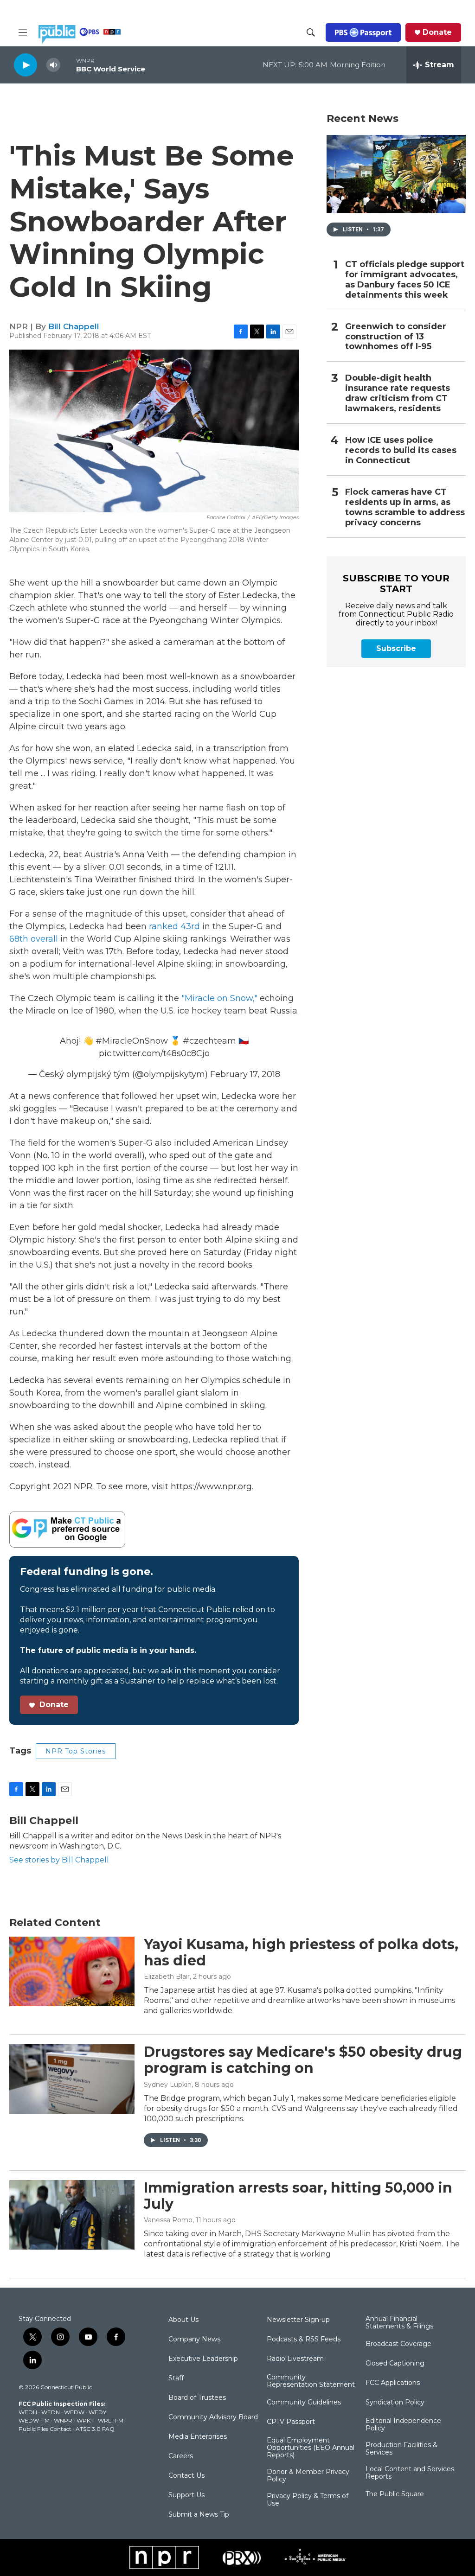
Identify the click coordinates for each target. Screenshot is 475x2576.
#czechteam (209, 1041)
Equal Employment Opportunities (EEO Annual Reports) (311, 2448)
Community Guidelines (304, 2403)
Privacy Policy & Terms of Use (308, 2500)
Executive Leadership (203, 2359)
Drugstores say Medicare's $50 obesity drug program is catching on (303, 2060)
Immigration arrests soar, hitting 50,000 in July (298, 2196)
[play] (26, 65)
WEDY (97, 2412)
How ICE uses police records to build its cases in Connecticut (401, 450)
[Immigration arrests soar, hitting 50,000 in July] (72, 2215)
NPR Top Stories (76, 1751)
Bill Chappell (74, 326)
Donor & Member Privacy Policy (308, 2476)
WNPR (63, 2420)
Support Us (186, 2495)
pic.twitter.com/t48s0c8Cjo (154, 1053)
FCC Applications (393, 2383)
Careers (181, 2456)
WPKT (85, 2420)
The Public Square (395, 2494)
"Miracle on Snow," (219, 998)
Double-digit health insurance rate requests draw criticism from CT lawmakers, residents (398, 393)
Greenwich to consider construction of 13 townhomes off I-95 (396, 337)
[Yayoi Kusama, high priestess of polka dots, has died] (72, 1971)
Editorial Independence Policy (403, 2425)
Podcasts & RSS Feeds (304, 2340)
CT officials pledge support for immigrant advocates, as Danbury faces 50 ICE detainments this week (405, 280)
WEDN (51, 2412)
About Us (183, 2320)
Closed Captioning (395, 2364)
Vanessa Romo (168, 2220)
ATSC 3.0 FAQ (95, 2429)
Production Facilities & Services (401, 2449)
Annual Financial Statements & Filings (399, 2323)
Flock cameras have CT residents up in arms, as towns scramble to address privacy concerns (405, 507)
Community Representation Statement (311, 2381)
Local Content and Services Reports (410, 2473)
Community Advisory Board (213, 2417)
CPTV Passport (291, 2422)
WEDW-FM (34, 2420)
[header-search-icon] (311, 32)
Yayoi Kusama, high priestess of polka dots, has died (301, 1952)
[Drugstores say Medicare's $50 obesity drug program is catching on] (72, 2079)
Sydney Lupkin (168, 2085)
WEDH (28, 2412)
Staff (176, 2378)
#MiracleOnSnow (132, 1041)
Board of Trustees (197, 2398)
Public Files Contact (45, 2429)
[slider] (68, 65)
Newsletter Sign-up (298, 2320)
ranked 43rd (174, 926)
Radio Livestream (295, 2359)
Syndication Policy (395, 2403)
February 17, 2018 (245, 1074)
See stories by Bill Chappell (59, 1860)
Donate (437, 32)
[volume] (53, 65)
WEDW (74, 2412)
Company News (194, 2340)
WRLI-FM (111, 2420)
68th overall (34, 939)
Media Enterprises (198, 2437)
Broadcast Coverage (398, 2344)
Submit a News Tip (199, 2515)
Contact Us (186, 2476)
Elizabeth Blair (167, 1977)
